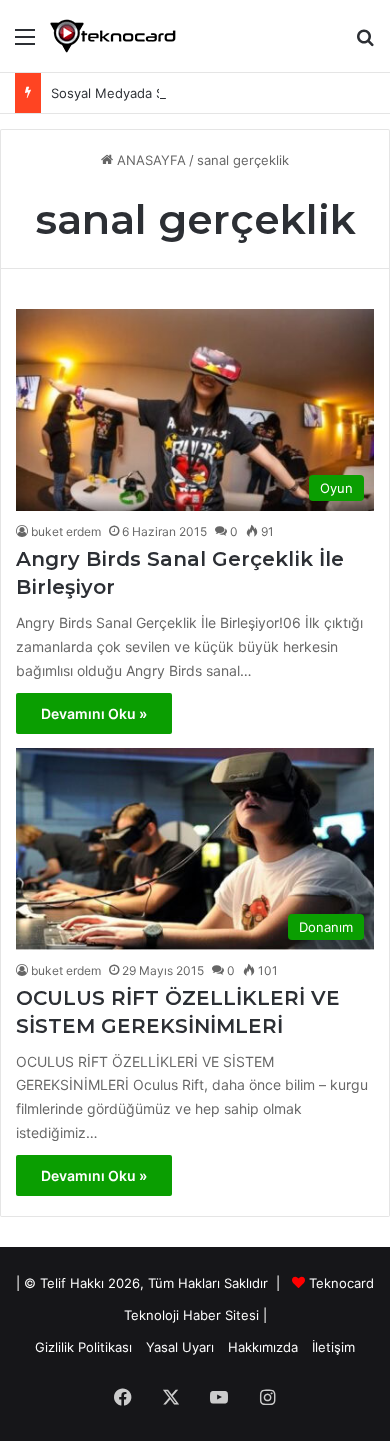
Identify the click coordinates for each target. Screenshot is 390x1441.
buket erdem (66, 531)
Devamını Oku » (94, 713)
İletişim (333, 1347)
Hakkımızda (263, 1347)
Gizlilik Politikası (83, 1347)
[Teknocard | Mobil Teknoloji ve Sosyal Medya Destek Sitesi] (113, 36)
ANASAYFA (149, 160)
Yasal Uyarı (180, 1347)
